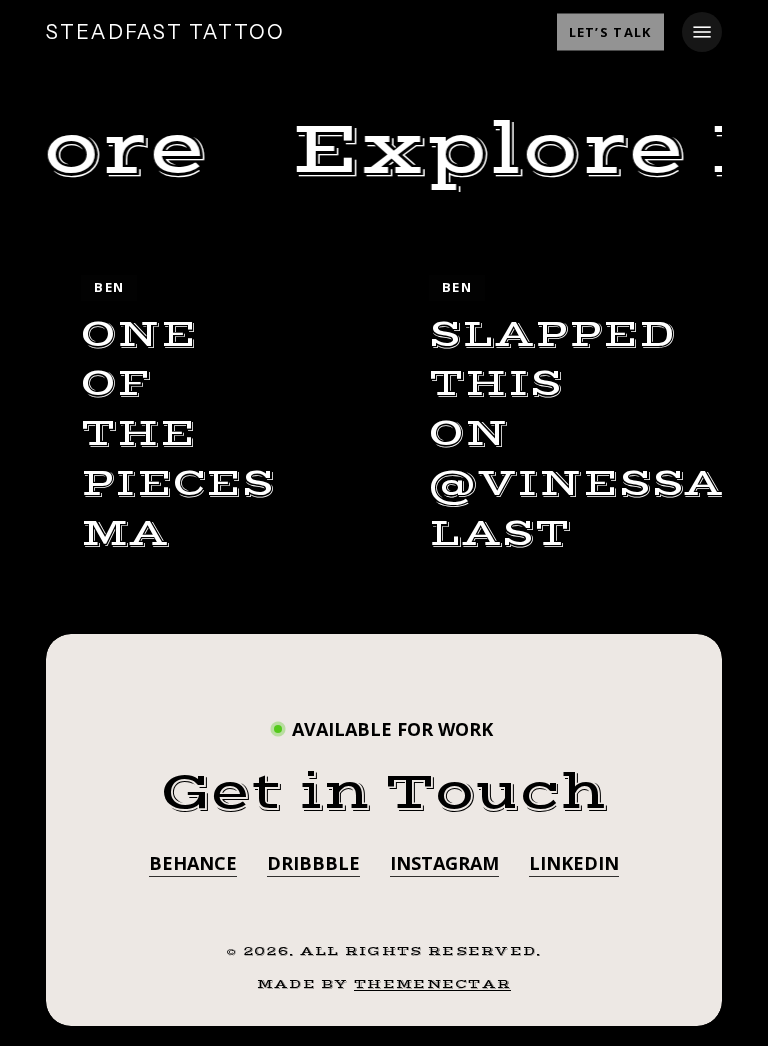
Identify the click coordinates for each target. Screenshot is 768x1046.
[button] (702, 32)
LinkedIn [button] (574, 863)
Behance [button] (193, 863)
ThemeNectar (432, 984)
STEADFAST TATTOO (165, 32)
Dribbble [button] (313, 863)
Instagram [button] (444, 863)
